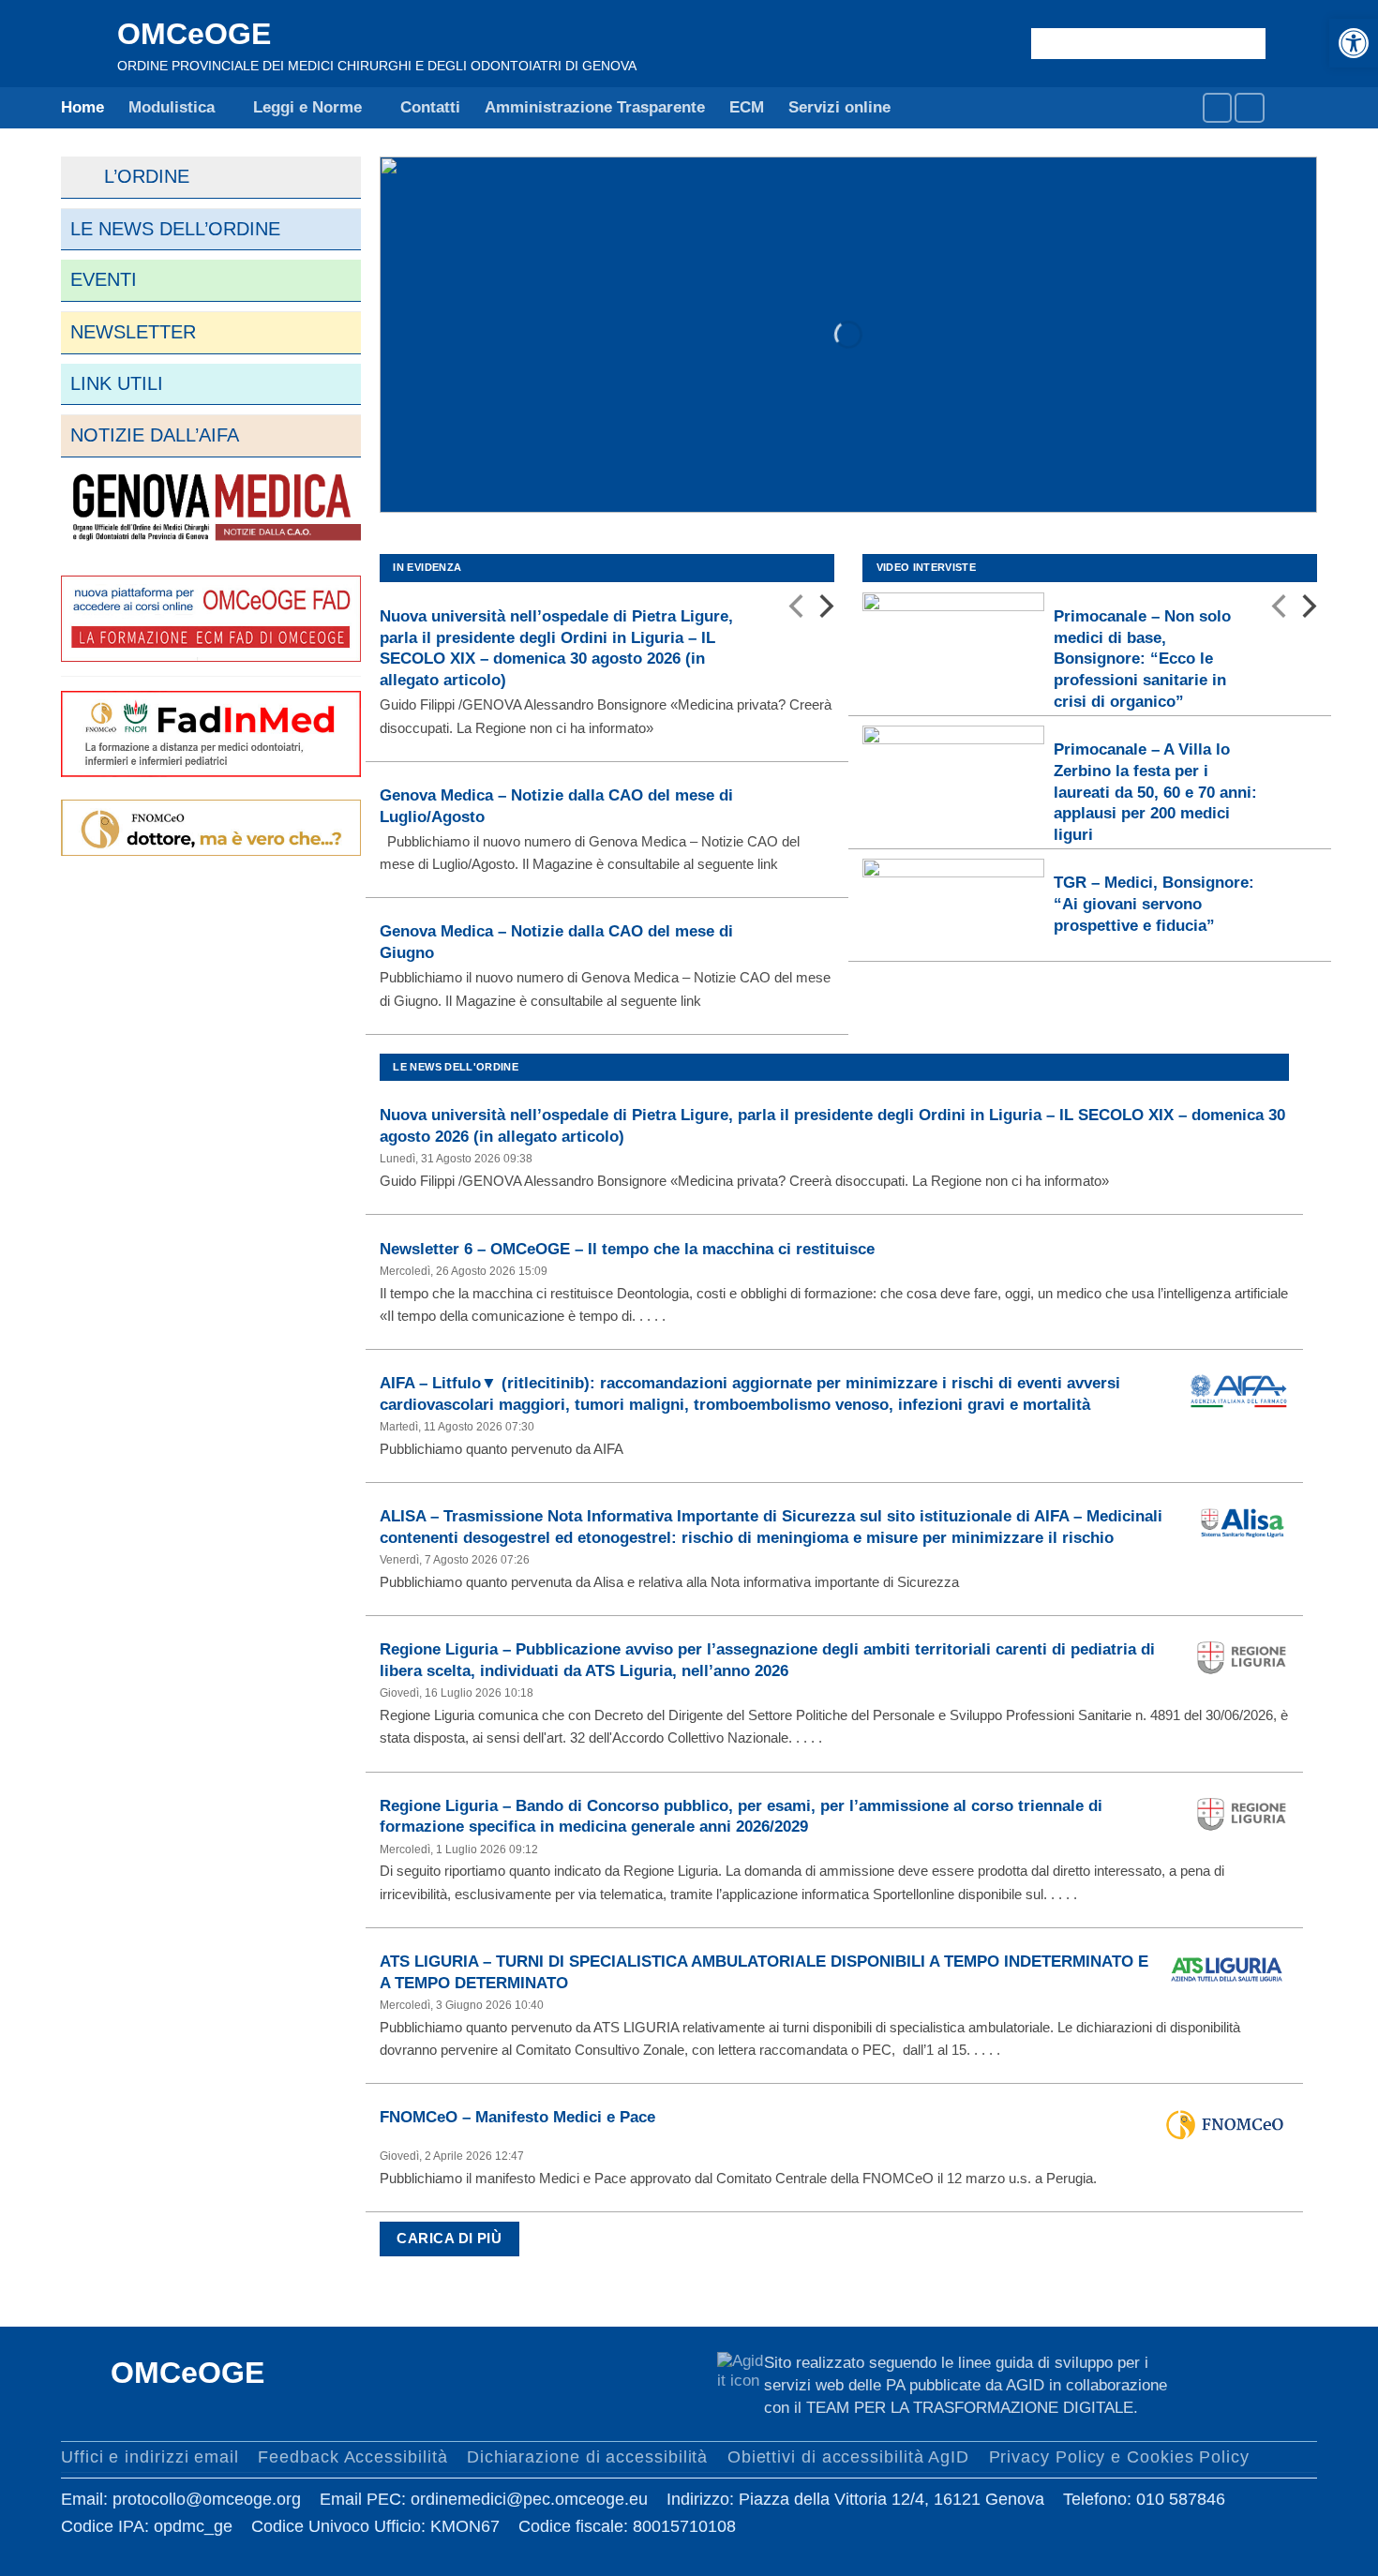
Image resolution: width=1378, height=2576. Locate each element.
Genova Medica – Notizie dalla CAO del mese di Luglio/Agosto (556, 806)
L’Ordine (130, 176)
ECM (747, 107)
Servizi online (839, 107)
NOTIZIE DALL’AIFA (155, 435)
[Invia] (1247, 43)
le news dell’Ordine (175, 229)
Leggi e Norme (307, 107)
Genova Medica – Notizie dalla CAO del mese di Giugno (556, 942)
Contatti (430, 107)
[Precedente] (798, 610)
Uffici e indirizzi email (150, 2456)
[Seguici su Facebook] (1217, 107)
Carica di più (449, 2239)
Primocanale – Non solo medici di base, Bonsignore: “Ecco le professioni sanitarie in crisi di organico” (1142, 659)
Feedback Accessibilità (352, 2456)
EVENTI (104, 279)
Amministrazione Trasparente (595, 107)
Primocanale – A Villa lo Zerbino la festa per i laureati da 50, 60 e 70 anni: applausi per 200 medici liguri (1155, 792)
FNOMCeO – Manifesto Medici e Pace (517, 2117)
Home (82, 107)
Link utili (117, 383)
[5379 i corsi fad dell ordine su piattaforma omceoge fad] (211, 617)
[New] (211, 509)
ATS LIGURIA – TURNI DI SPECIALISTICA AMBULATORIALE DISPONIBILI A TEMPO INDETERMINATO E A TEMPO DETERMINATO (764, 1972)
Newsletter (133, 332)
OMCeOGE (194, 34)
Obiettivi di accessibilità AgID (848, 2456)
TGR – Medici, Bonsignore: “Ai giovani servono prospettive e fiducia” (1154, 903)
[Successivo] (824, 610)
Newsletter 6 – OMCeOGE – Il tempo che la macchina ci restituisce (627, 1249)
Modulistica (172, 107)
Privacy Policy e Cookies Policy (1119, 2456)
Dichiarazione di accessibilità (587, 2456)
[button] (1354, 43)
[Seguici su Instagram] (1249, 107)
